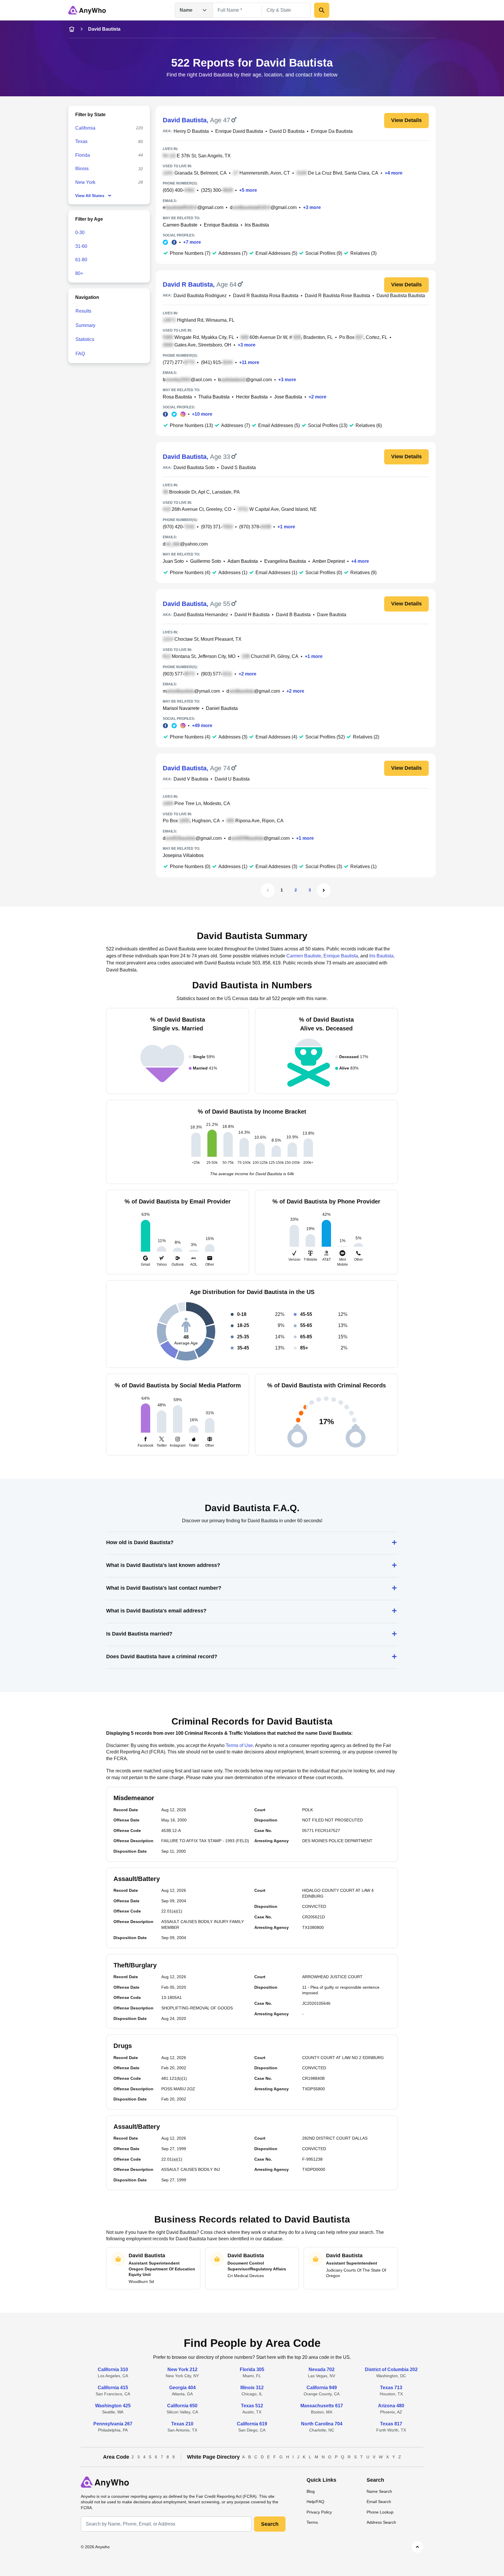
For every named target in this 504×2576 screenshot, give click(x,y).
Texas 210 (182, 2424)
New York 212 (182, 2369)
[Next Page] (324, 890)
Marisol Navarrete (181, 708)
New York (85, 182)
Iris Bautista (257, 225)
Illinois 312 (252, 2388)
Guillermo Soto (206, 561)
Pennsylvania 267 (113, 2424)
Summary (85, 325)
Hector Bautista (252, 397)
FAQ (80, 354)
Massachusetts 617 (322, 2406)
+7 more (192, 242)
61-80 (81, 260)
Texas (81, 141)
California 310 (113, 2369)
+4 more (394, 173)
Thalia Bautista (214, 397)
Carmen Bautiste (180, 225)
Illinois (82, 169)
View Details (406, 120)
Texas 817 (391, 2424)
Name (186, 10)
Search (270, 2524)
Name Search (379, 2491)
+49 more (202, 726)
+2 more (317, 397)
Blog (311, 2491)
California (85, 128)
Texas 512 (252, 2406)
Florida (83, 155)
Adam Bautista (243, 561)
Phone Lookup (380, 2512)
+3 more (312, 207)
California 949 (322, 2388)
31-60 (81, 246)
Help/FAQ (315, 2502)
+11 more (249, 362)
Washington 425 (113, 2406)
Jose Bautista (288, 397)
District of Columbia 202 (391, 2369)
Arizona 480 (391, 2406)
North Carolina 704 (322, 2424)
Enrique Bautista (221, 225)
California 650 (182, 2406)
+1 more (286, 527)
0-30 (80, 232)
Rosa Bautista (177, 397)
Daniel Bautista (222, 708)
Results (83, 311)
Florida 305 (252, 2369)
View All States (90, 196)
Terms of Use (239, 1745)
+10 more (202, 414)
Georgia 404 (182, 2388)
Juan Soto (173, 561)
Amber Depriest (329, 561)
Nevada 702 (322, 2369)
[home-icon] (72, 29)
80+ (79, 273)
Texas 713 (391, 2388)
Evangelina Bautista (285, 561)
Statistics (85, 339)
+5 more (248, 190)
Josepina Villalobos (183, 855)
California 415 (113, 2388)
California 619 (252, 2424)
